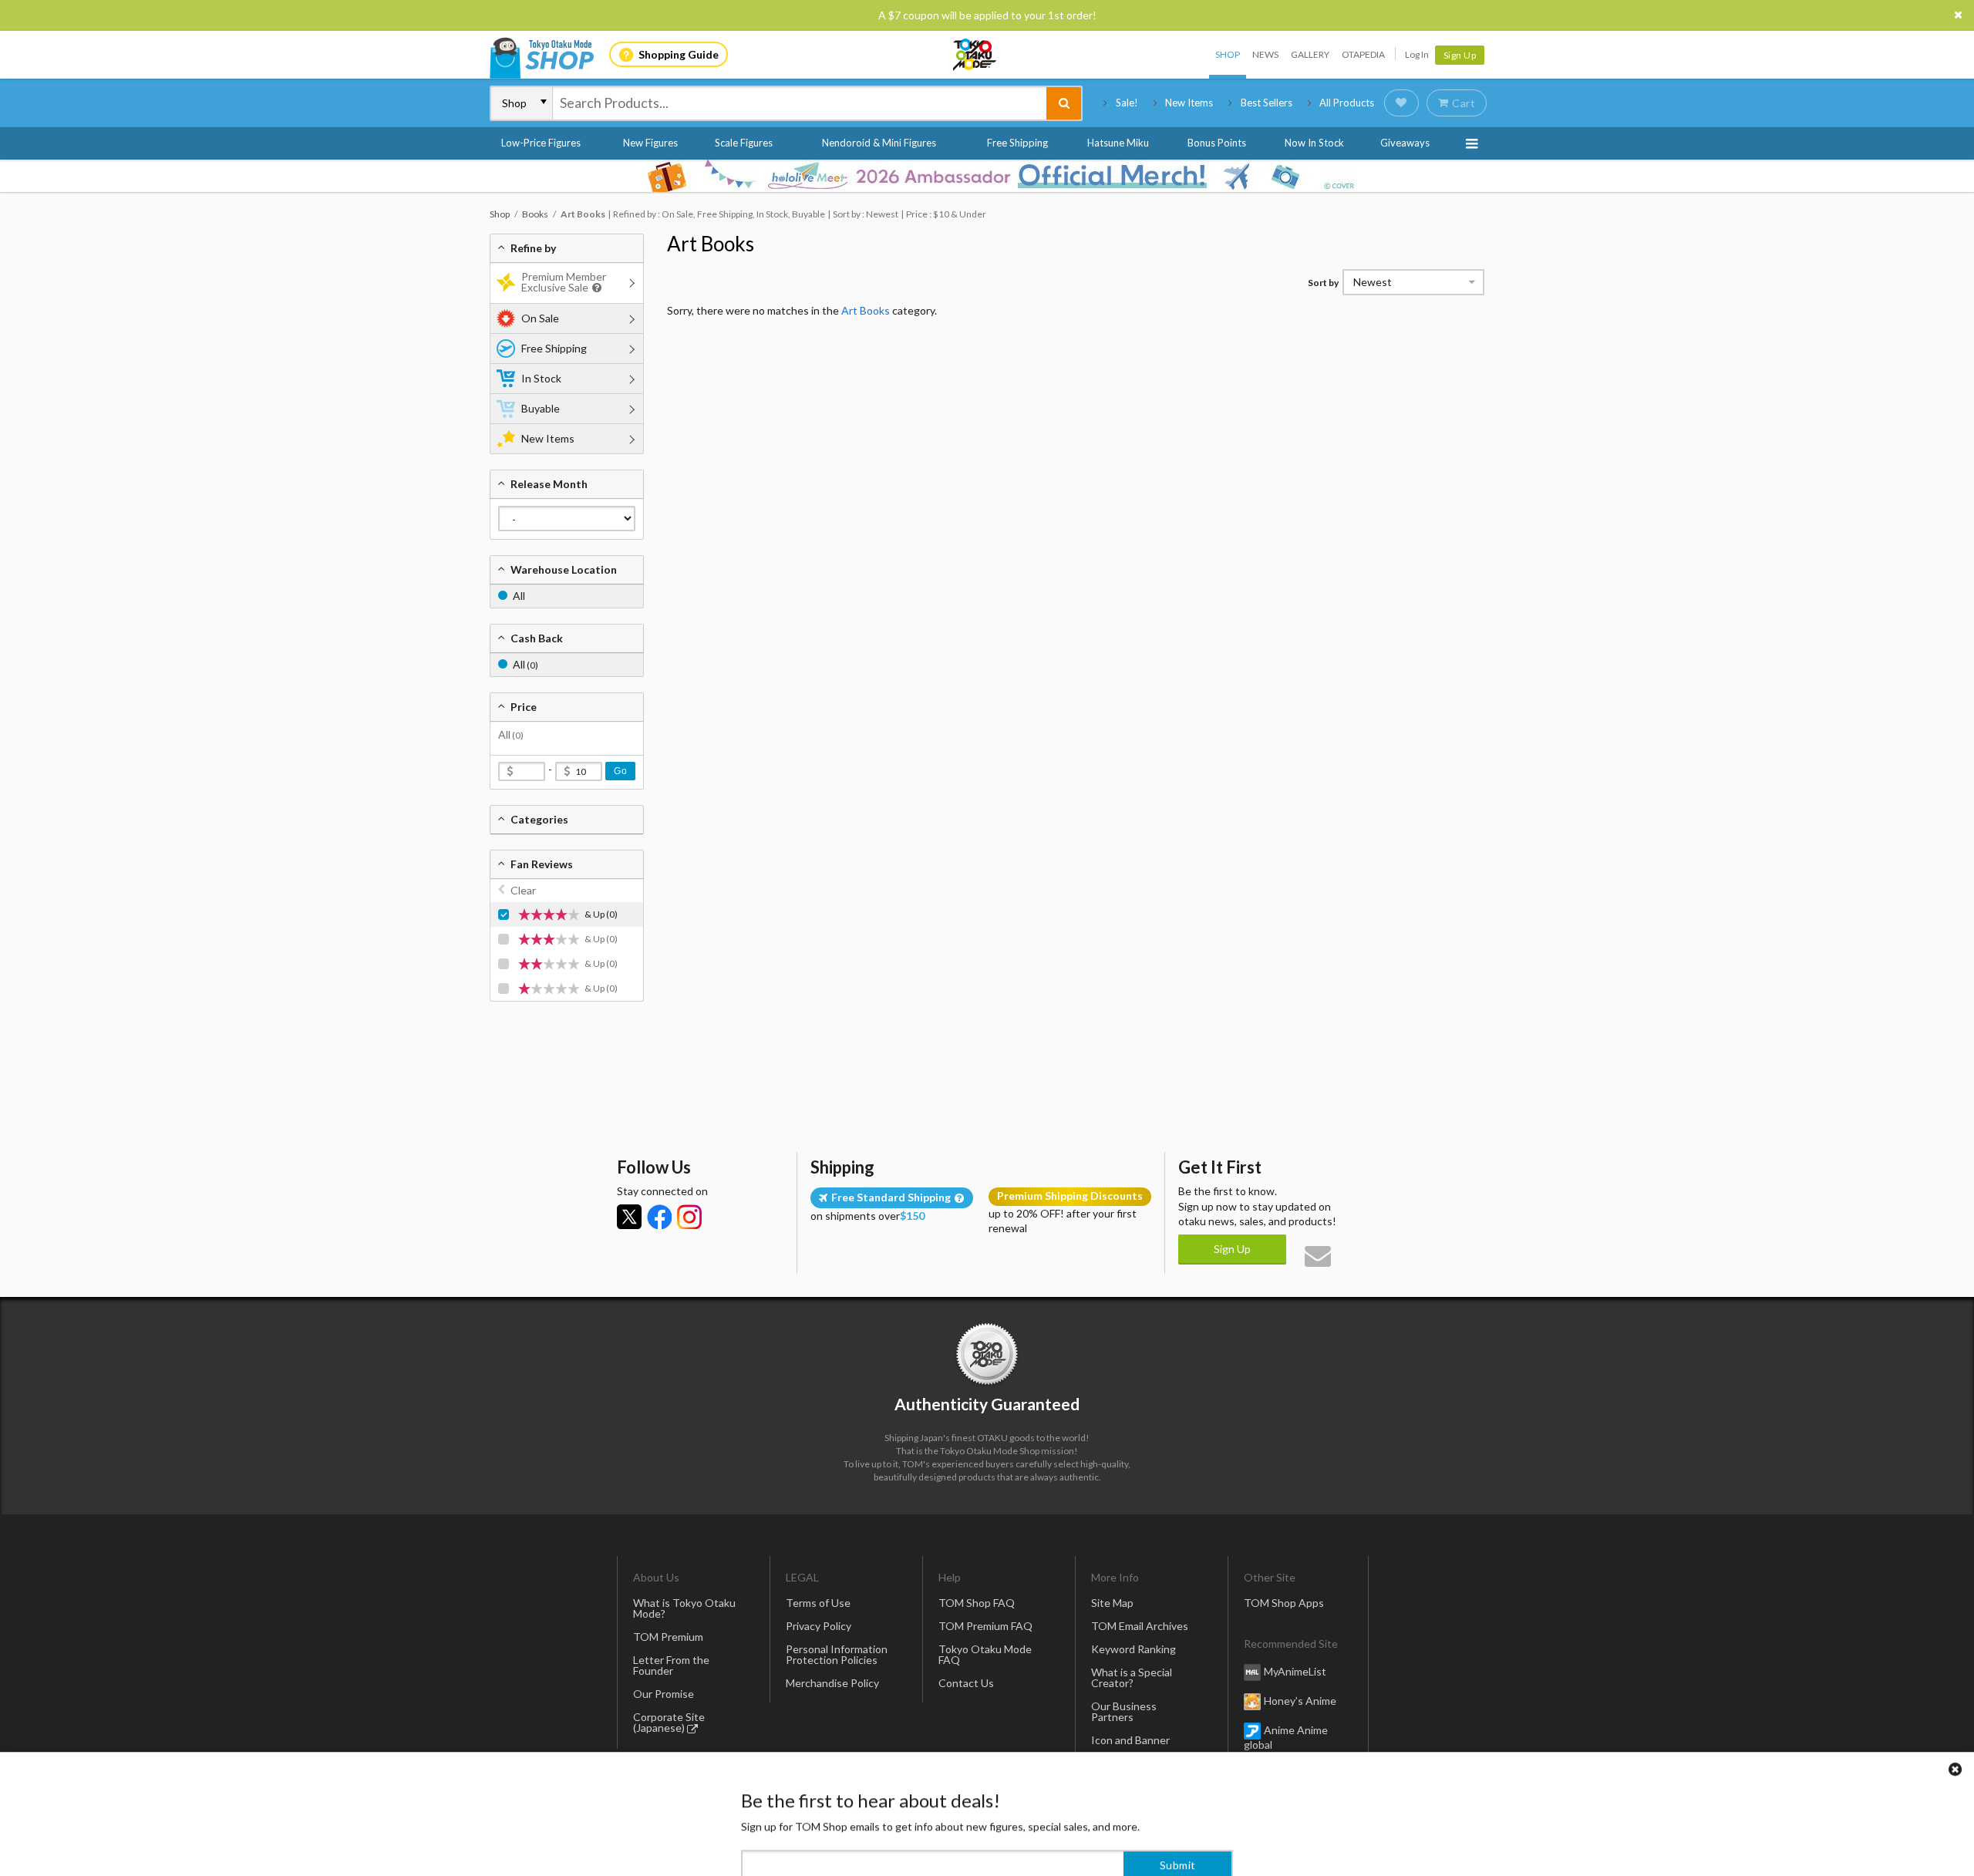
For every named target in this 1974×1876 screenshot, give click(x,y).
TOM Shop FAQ (977, 1603)
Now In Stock (1314, 143)
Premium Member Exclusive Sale (564, 282)
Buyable (541, 408)
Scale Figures (744, 143)
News (1265, 54)
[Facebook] (659, 1217)
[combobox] (800, 103)
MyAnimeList (1295, 1671)
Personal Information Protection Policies (837, 1654)
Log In (1417, 54)
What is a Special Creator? (1132, 1677)
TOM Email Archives (1140, 1626)
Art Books (711, 244)
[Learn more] (595, 288)
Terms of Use (818, 1603)
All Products (1347, 103)
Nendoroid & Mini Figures (879, 143)
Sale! (1127, 103)
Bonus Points (1217, 143)
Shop (1228, 54)
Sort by (1323, 283)
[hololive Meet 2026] (987, 176)
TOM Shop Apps (1284, 1603)
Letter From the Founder (671, 1665)
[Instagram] (689, 1217)
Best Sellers (1267, 103)
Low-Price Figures (541, 143)
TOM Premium (668, 1637)
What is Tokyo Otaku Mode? (684, 1608)
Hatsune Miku (1118, 143)
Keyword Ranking (1134, 1649)
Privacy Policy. (947, 1830)
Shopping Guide (679, 54)
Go (620, 771)
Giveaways (1405, 143)
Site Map (1112, 1603)
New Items (1189, 103)
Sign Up (1460, 55)
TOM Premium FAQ (985, 1626)
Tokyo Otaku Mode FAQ (985, 1654)
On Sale (540, 318)
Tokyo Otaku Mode (975, 55)
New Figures (650, 143)
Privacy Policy (819, 1626)
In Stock (541, 378)
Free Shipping (1017, 143)
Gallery (1310, 54)
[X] (629, 1217)
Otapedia (1363, 54)
